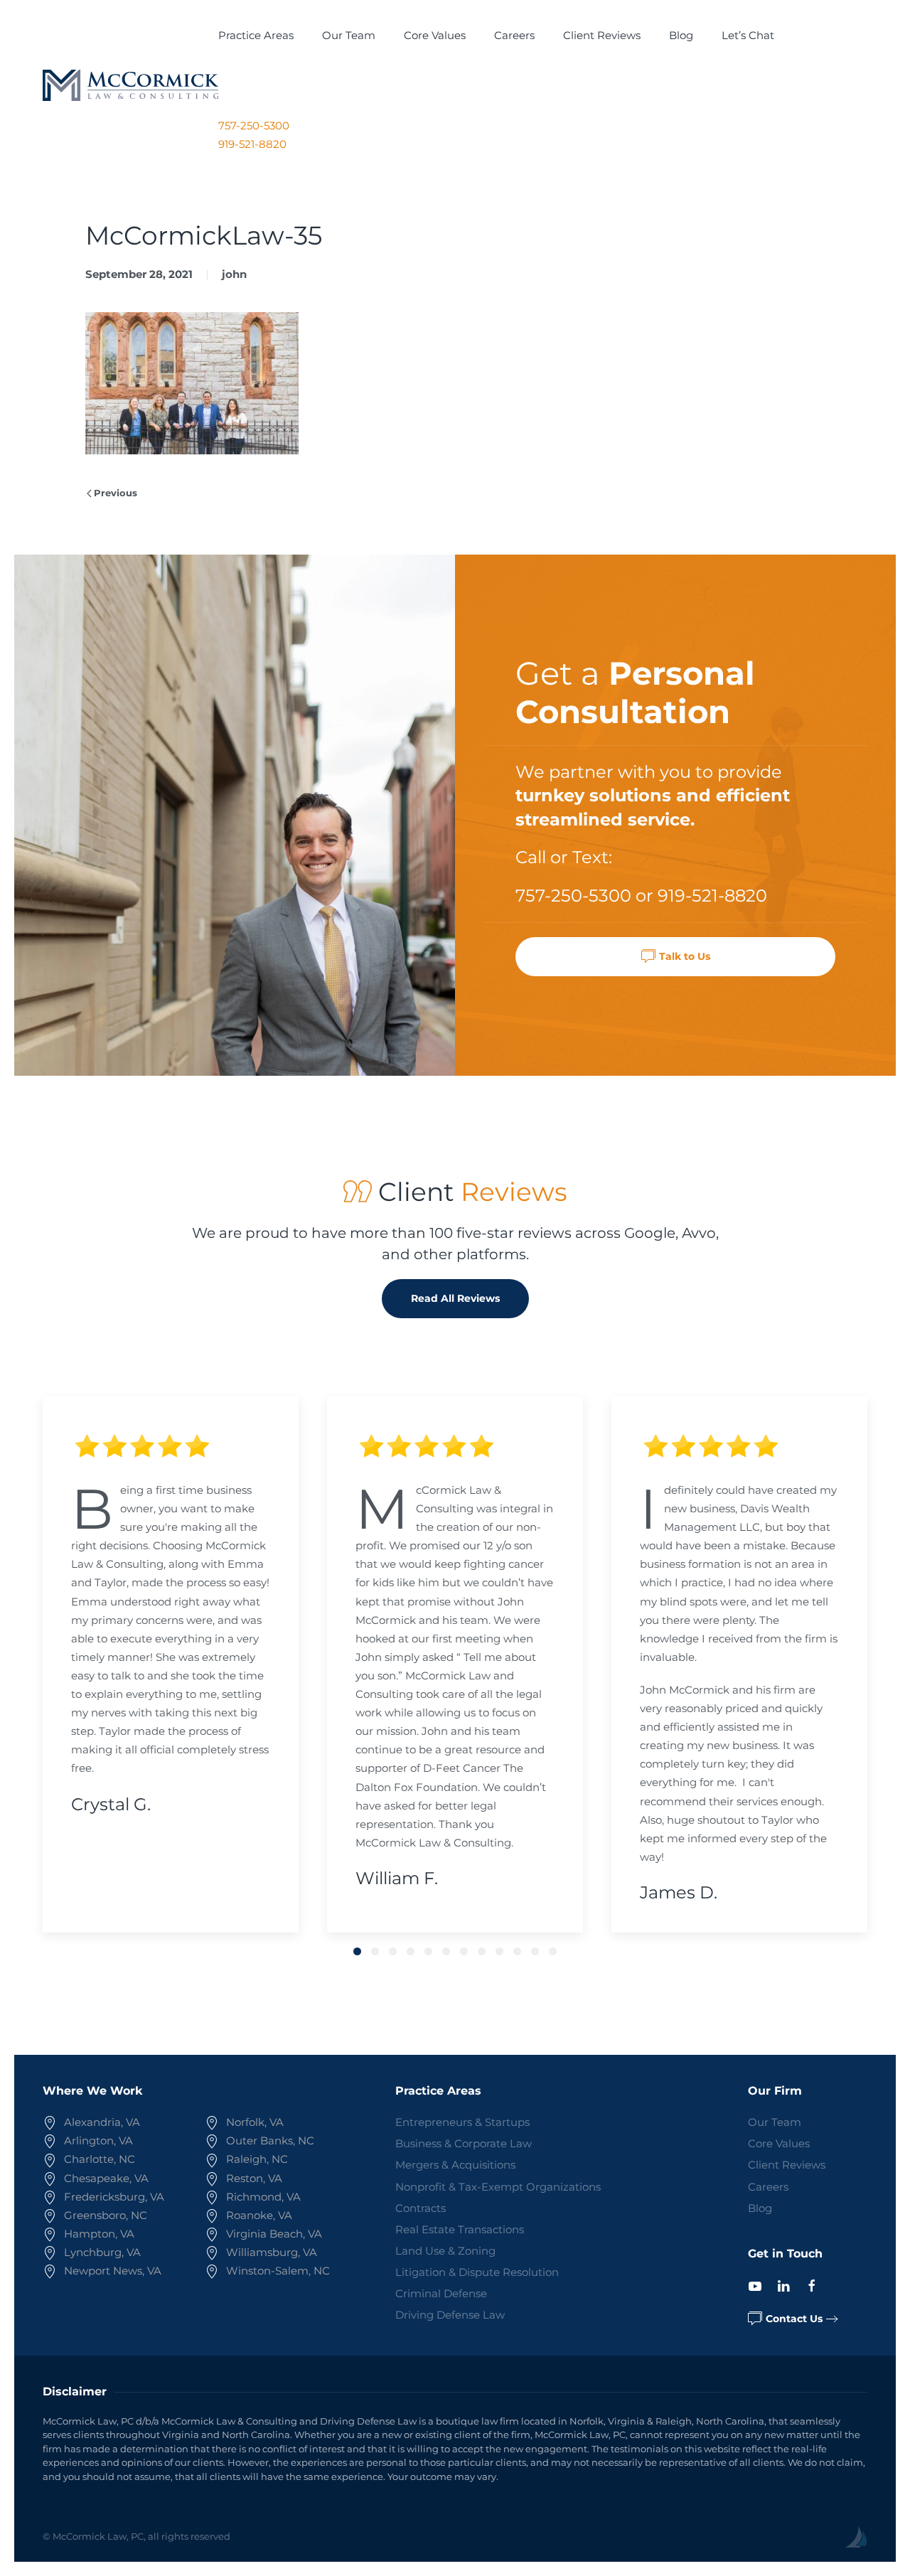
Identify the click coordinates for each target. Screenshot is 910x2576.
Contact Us (794, 2319)
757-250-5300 (254, 125)
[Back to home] (130, 85)
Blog (681, 35)
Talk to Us (685, 956)
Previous (116, 493)
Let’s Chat (748, 35)
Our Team (349, 35)
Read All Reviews (455, 1298)
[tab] (357, 1951)
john (234, 274)
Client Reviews (602, 35)
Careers (514, 35)
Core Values (435, 35)
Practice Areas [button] (256, 35)
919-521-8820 (252, 144)
